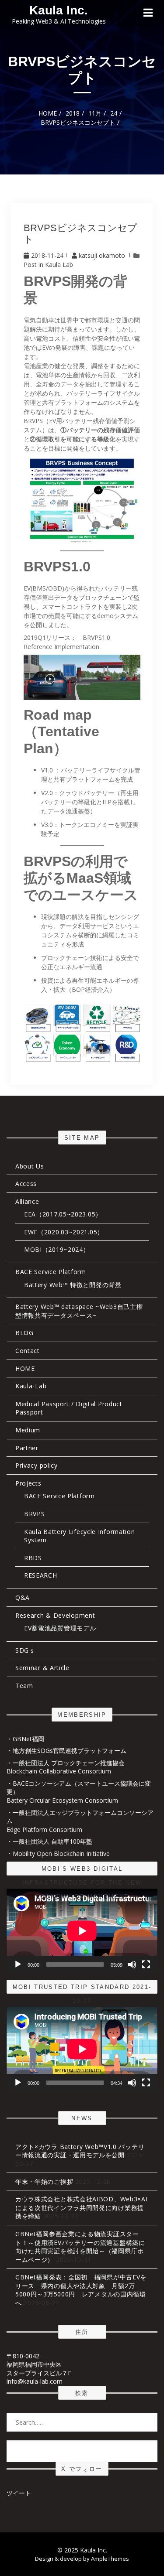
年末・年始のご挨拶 (44, 2181)
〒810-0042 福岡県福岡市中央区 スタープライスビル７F (39, 2364)
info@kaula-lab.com (35, 2381)
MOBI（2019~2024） (57, 1249)
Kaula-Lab (31, 1386)
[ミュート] (132, 1964)
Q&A (23, 1597)
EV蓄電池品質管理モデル (60, 1628)
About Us (30, 1166)
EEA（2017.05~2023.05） (63, 1214)
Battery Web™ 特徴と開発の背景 (73, 1285)
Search (82, 2451)
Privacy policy (37, 1465)
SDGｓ (25, 1650)
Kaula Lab (59, 265)
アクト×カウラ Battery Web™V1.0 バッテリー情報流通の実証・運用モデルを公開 (80, 2151)
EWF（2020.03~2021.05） (64, 1232)
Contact (28, 1351)
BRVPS (35, 1514)
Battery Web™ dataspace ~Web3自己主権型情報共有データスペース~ (79, 1311)
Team (24, 1686)
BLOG (24, 1333)
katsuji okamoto (102, 255)
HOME (25, 1368)
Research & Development (55, 1615)
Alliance (27, 1201)
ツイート (19, 2493)
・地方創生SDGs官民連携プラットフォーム (66, 1751)
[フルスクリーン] (146, 1964)
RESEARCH (41, 1575)
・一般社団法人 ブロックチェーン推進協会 (66, 1763)
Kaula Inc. (59, 10)
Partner (27, 1448)
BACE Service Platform (51, 1272)
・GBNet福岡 (25, 1739)
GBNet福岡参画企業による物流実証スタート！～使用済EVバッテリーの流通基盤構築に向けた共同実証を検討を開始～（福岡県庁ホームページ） (80, 2247)
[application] (82, 1931)
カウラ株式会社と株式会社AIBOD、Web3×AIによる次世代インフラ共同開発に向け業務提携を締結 (82, 2207)
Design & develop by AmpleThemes (82, 2559)
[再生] (18, 1964)
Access (26, 1184)
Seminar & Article (42, 1668)
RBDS (33, 1558)
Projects (28, 1483)
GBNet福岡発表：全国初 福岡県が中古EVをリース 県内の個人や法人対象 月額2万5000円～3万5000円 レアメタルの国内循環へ (81, 2290)
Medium (28, 1430)
